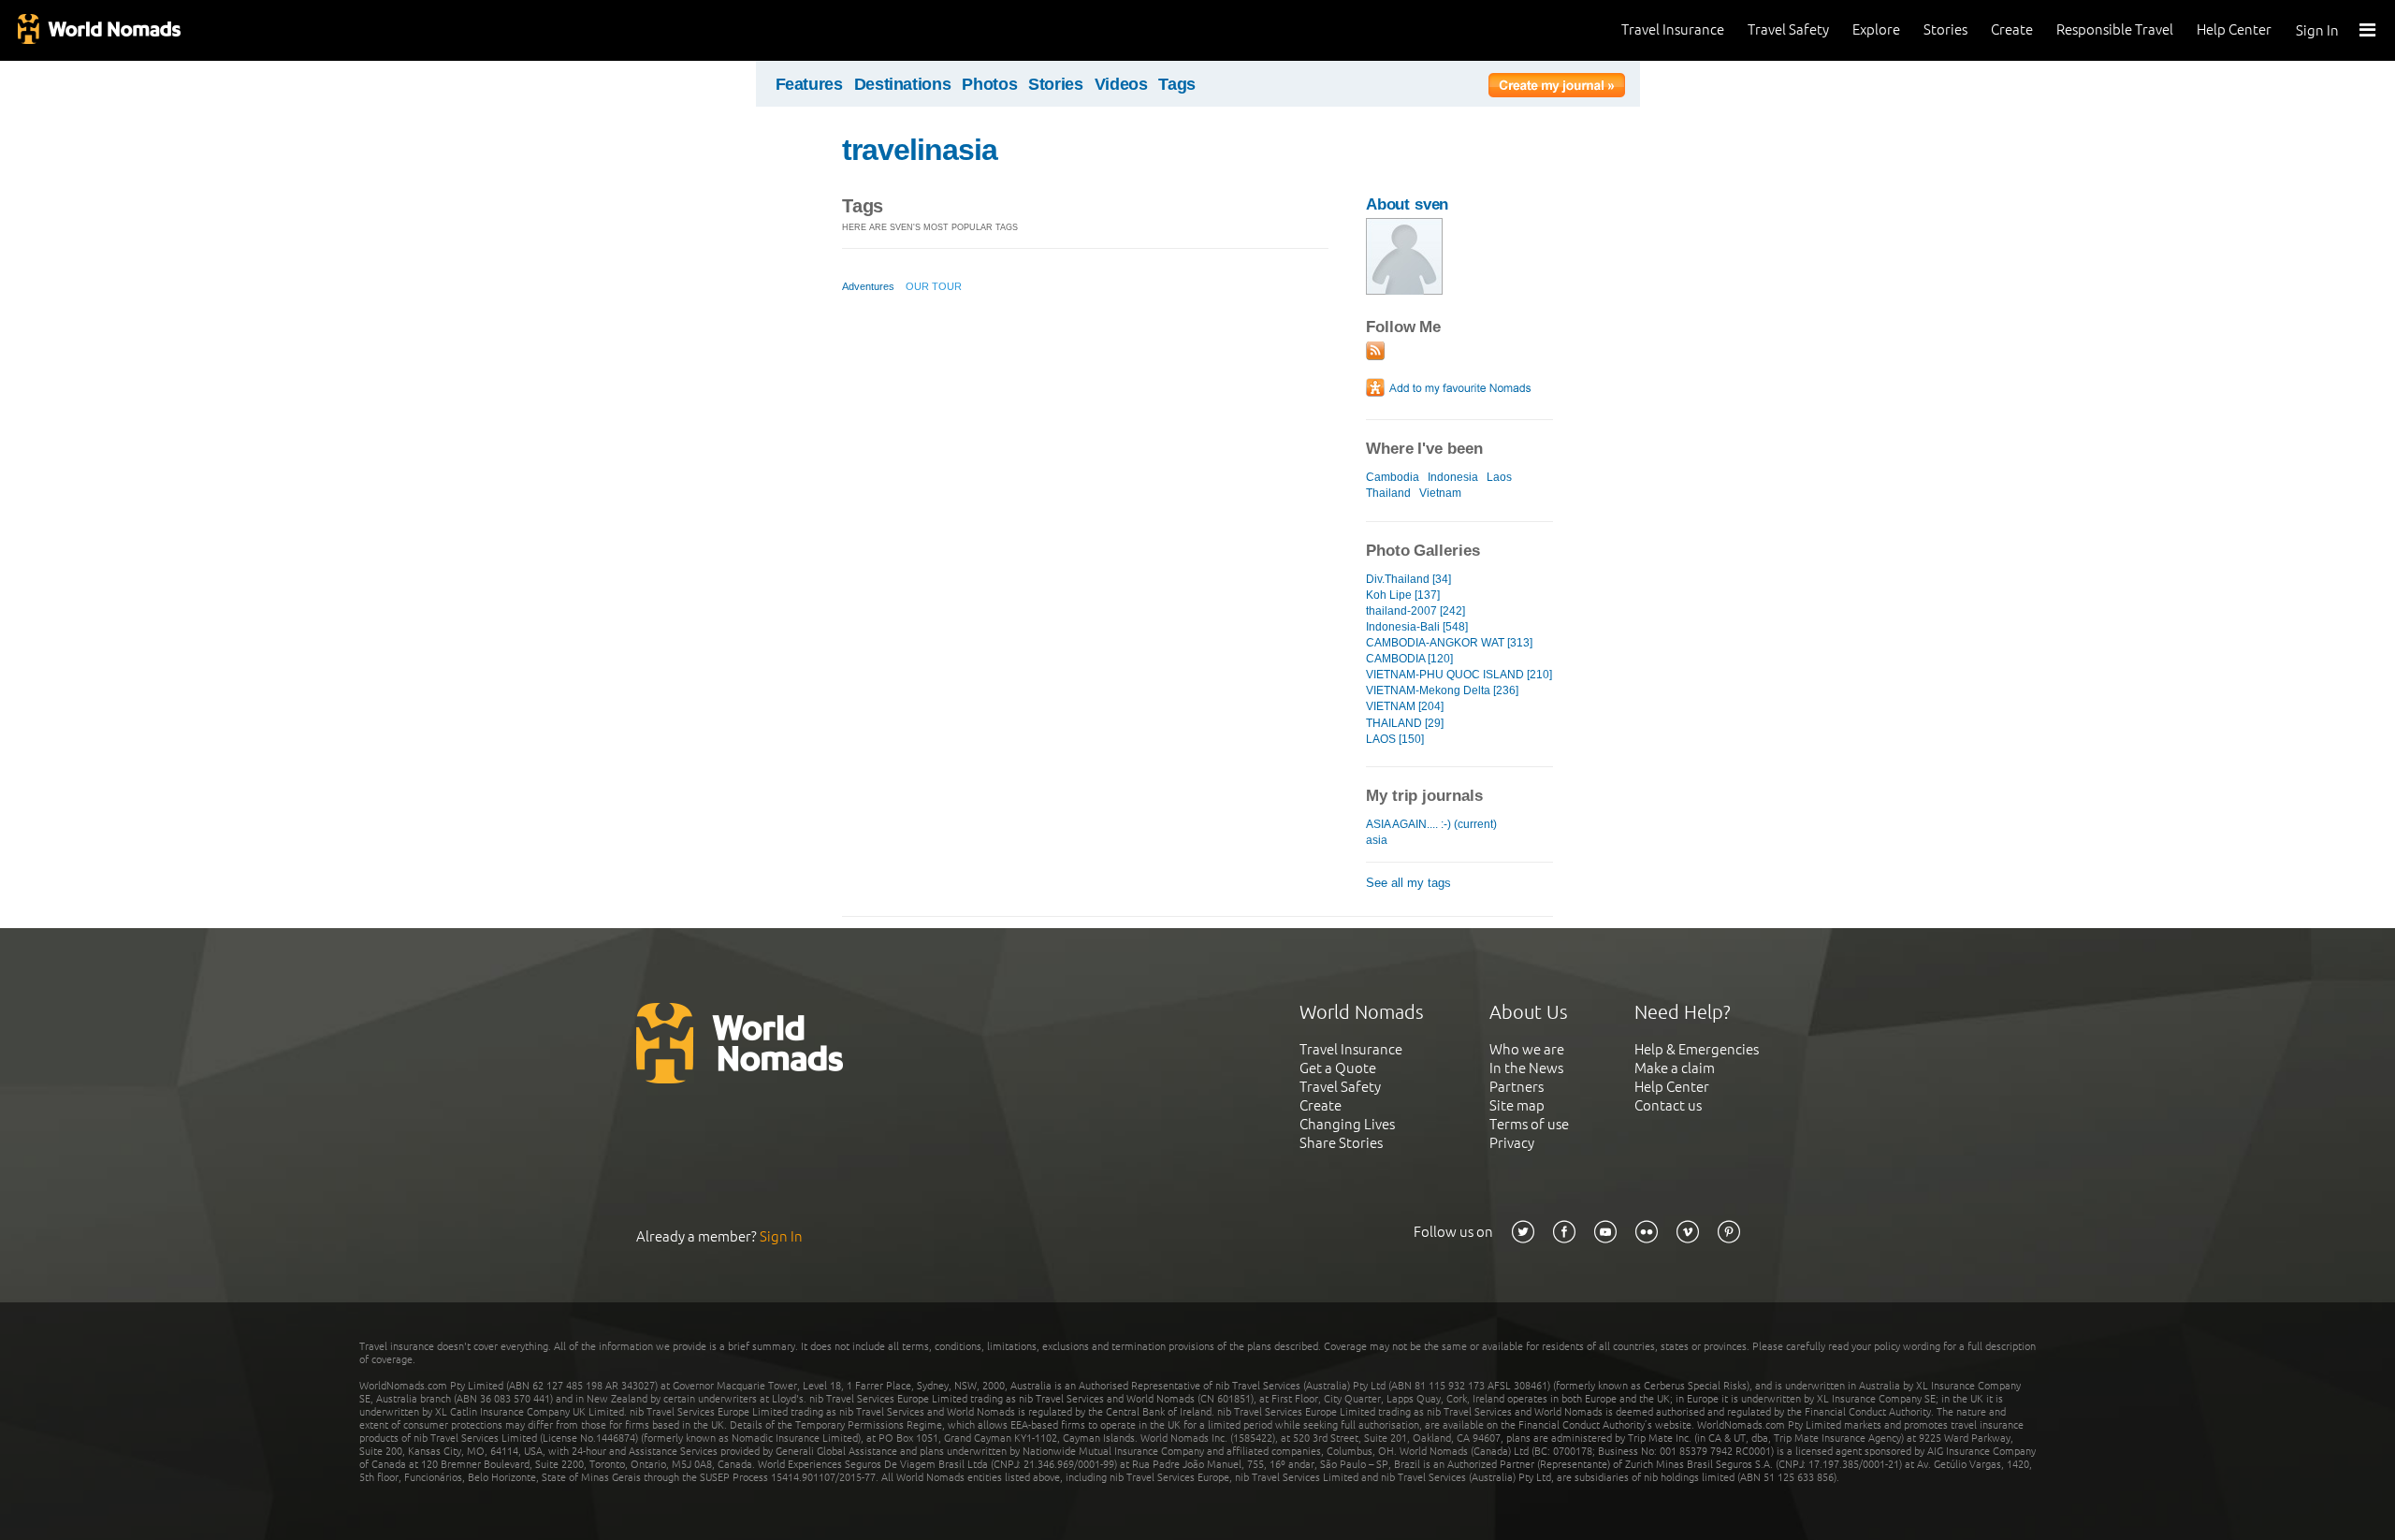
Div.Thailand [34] (1408, 579)
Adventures (868, 286)
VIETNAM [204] (1405, 706)
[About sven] (1404, 291)
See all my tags (1408, 883)
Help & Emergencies (1697, 1049)
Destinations (903, 84)
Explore (1876, 29)
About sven (1407, 204)
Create (2012, 29)
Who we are (1527, 1049)
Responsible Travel (2115, 29)
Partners (1517, 1087)
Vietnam (1440, 493)
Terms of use (1529, 1124)
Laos (1499, 477)
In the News (1526, 1068)
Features (809, 84)
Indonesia (1453, 477)
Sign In (2317, 30)
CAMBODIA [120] (1409, 659)
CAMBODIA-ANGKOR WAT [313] (1449, 643)
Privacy (1512, 1143)
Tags (1177, 84)
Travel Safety (1788, 29)
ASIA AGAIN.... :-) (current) (1431, 824)
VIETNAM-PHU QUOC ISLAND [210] (1459, 675)
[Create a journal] (1557, 88)
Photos (989, 84)
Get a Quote (1338, 1068)
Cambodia (1393, 477)
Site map (1517, 1105)
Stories (1945, 29)
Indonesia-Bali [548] (1417, 627)
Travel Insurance (1673, 29)
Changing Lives (1347, 1124)
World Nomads (98, 30)
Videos (1121, 84)
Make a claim (1675, 1068)
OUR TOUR (934, 286)
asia (1377, 840)
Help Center (2234, 29)
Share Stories (1341, 1143)
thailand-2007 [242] (1415, 611)
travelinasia (920, 150)
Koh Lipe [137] (1403, 595)
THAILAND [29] (1405, 723)
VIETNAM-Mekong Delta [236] (1442, 690)
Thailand (1388, 493)
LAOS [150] (1395, 739)
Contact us (1668, 1105)
